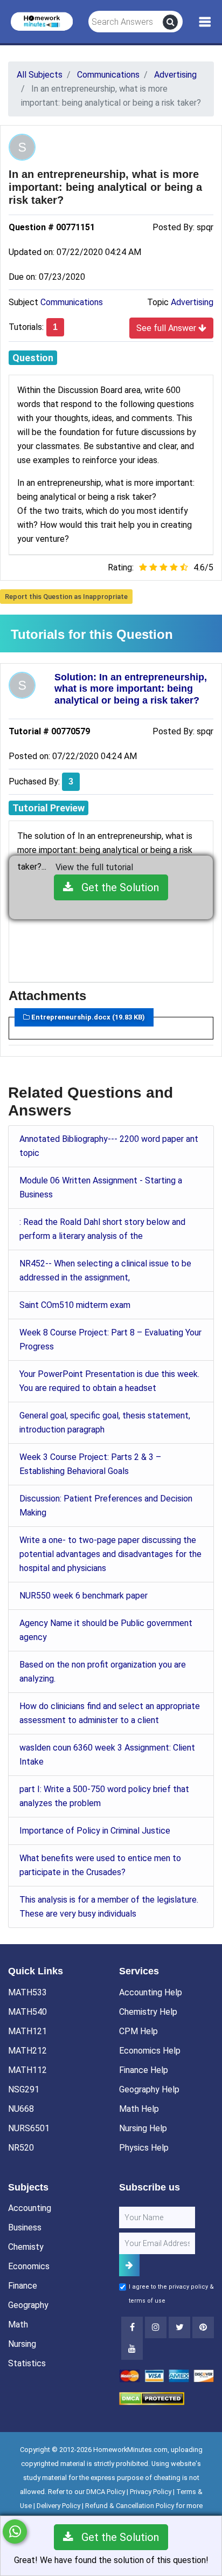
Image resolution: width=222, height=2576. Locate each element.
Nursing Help (143, 2128)
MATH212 (27, 2051)
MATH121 (27, 2031)
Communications (72, 302)
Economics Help (150, 2051)
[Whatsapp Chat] (15, 2532)
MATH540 (27, 2012)
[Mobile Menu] (205, 22)
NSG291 (24, 2089)
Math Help (139, 2109)
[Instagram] (156, 2327)
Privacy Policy (151, 2492)
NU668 (21, 2109)
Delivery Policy (58, 2506)
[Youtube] (203, 2327)
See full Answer (167, 328)
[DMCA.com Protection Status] (152, 2398)
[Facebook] (132, 2327)
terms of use (147, 2301)
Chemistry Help (148, 2012)
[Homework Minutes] (42, 21)
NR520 (21, 2148)
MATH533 (27, 1992)
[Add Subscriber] (129, 2265)
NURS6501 (29, 2128)
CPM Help (138, 2031)
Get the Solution (116, 887)
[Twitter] (179, 2327)
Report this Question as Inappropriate (66, 597)
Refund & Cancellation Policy (130, 2506)
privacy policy (188, 2287)
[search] (170, 22)
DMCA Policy (106, 2492)
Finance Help (144, 2070)
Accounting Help (151, 1992)
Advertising (192, 302)
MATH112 (27, 2070)
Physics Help (144, 2148)
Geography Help (149, 2089)
